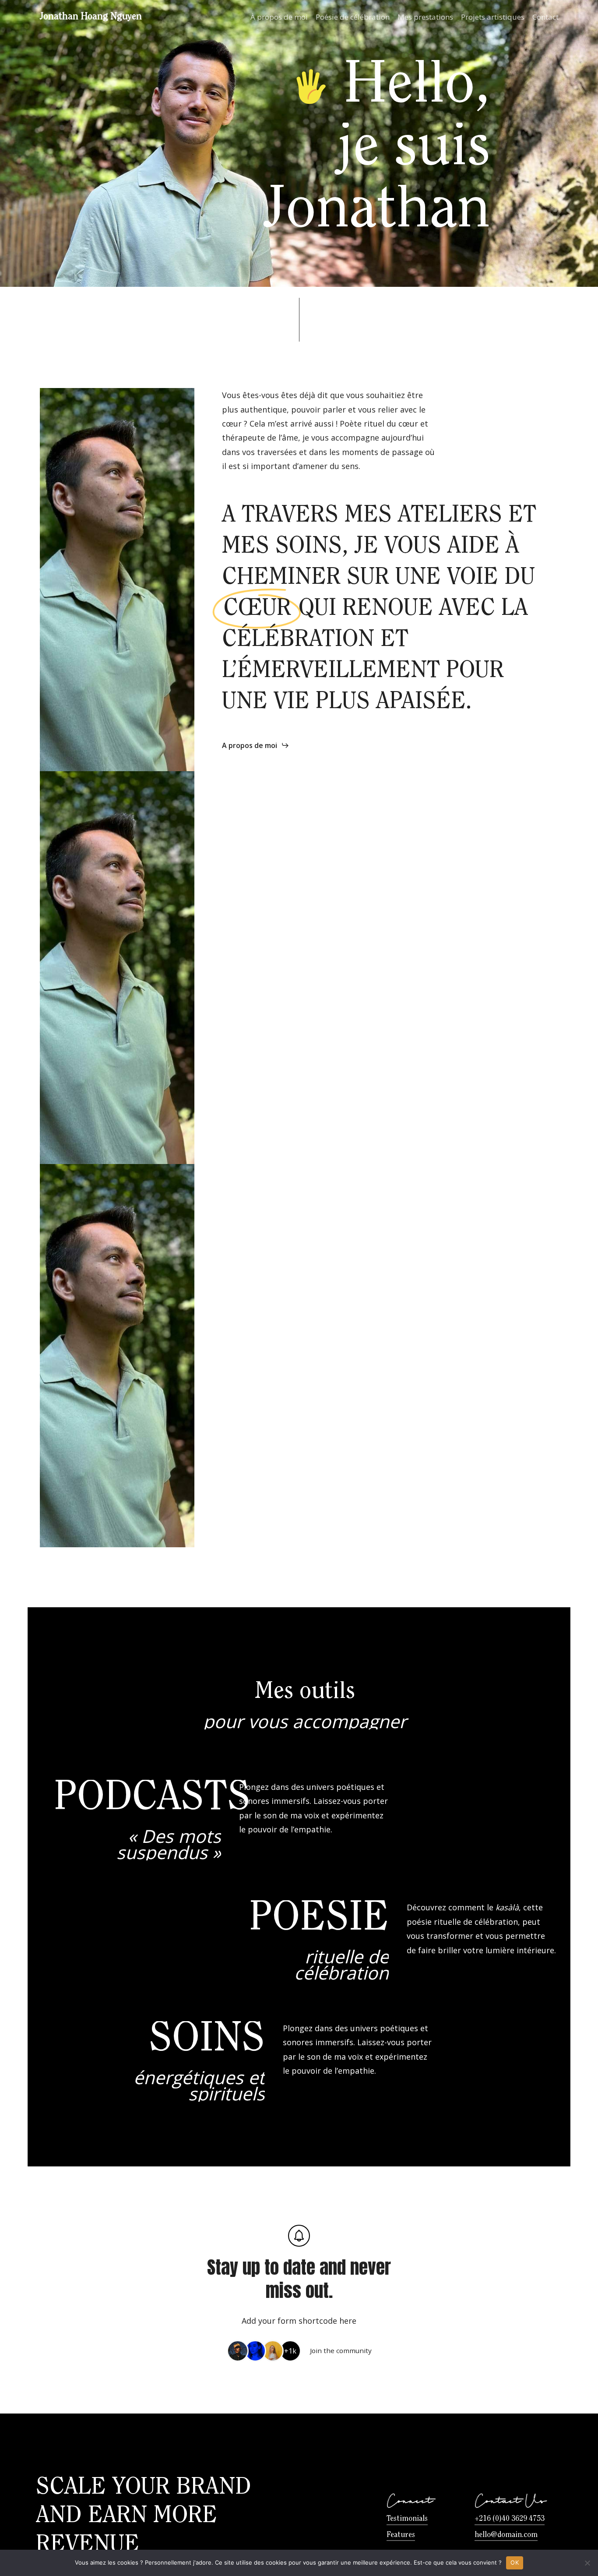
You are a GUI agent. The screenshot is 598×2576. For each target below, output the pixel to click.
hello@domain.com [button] (506, 2535)
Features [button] (401, 2535)
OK (515, 2562)
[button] (256, 745)
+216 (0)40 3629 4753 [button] (510, 2519)
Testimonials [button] (407, 2519)
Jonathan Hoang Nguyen (91, 17)
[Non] (587, 2563)
